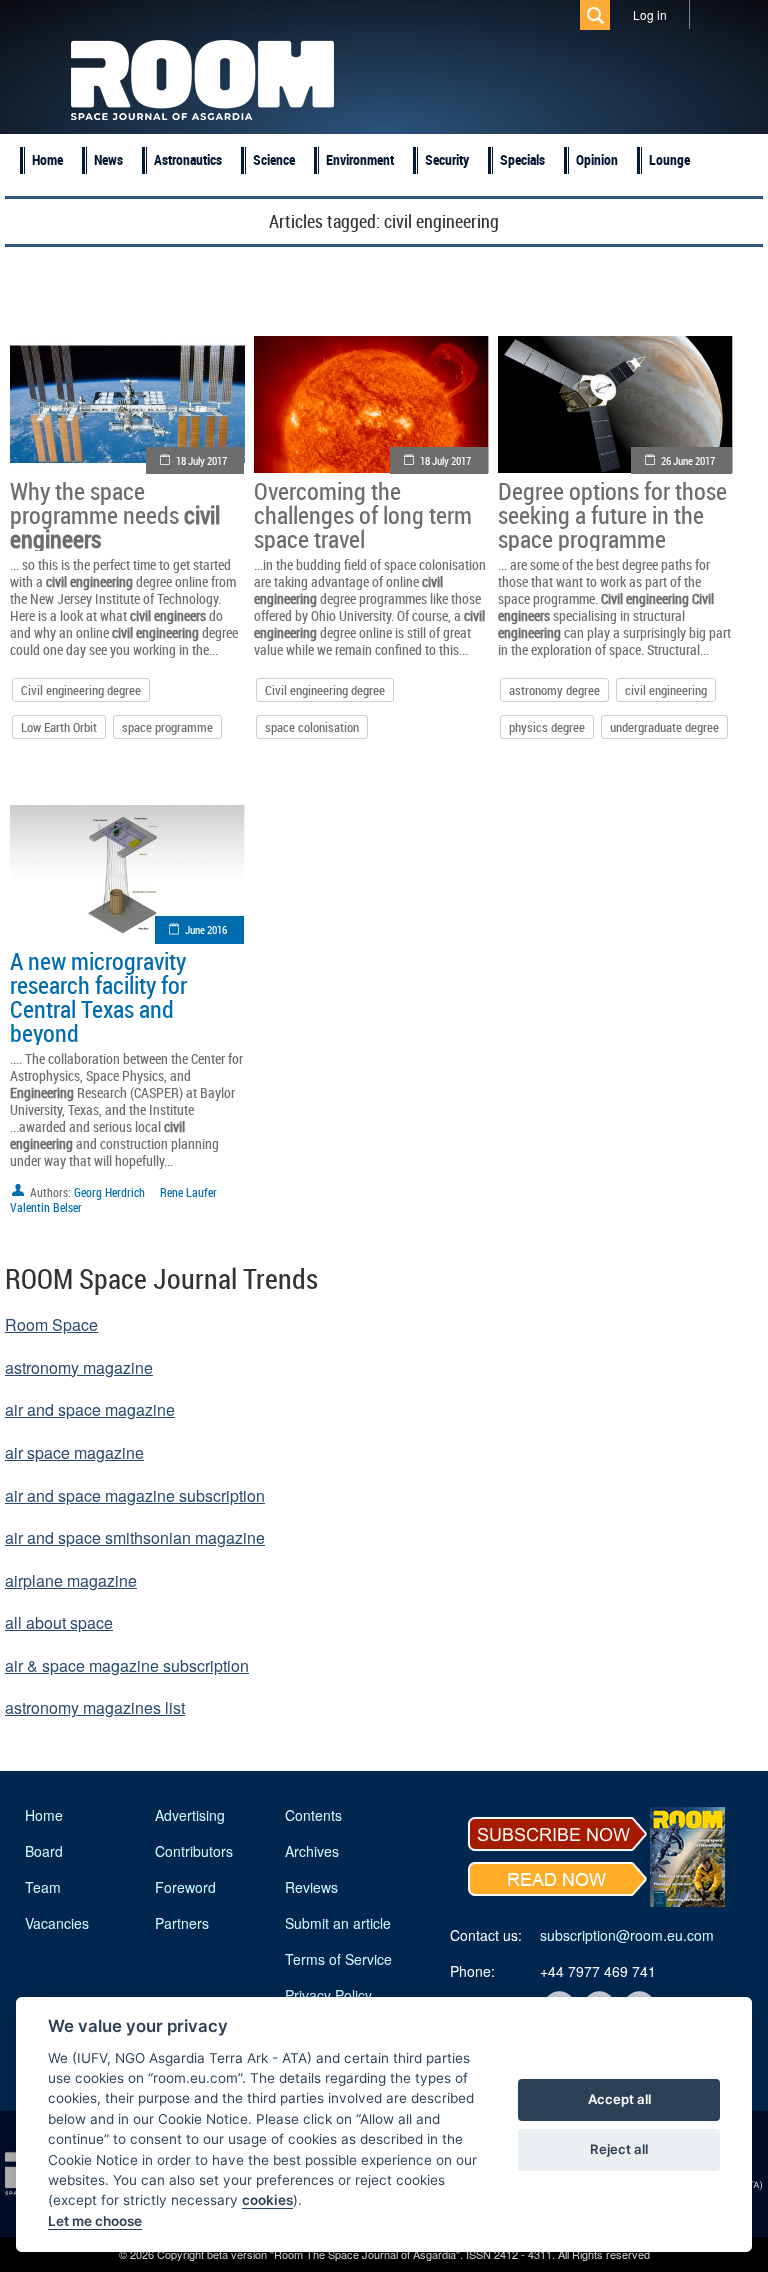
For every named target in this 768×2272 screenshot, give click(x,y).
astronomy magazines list (95, 1707)
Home (47, 159)
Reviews (311, 1887)
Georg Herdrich (109, 1192)
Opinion (597, 159)
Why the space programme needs (115, 515)
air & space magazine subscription (127, 1665)
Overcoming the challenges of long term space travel (363, 515)
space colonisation (312, 727)
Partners (182, 1923)
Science (274, 159)
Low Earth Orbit (59, 727)
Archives (312, 1851)
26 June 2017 (688, 460)
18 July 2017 (201, 460)
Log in (650, 14)
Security (447, 159)
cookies (267, 2200)
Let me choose (95, 2221)
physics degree (547, 727)
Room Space (51, 1324)
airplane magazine (71, 1580)
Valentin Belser (46, 1207)
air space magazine (74, 1452)
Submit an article (338, 1923)
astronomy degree (554, 690)
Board (44, 1851)
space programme (167, 727)
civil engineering (666, 690)
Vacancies (57, 1923)
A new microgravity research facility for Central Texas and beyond (98, 997)
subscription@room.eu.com (627, 1935)
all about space (59, 1622)
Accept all (619, 2099)
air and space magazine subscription (135, 1495)
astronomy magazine (79, 1367)
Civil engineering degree (81, 690)
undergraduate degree (664, 727)
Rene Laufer (188, 1192)
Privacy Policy (328, 1995)
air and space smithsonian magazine (135, 1537)
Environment (360, 159)
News (108, 159)
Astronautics (188, 159)
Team (43, 1887)
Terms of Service (338, 1959)
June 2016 (206, 929)
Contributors (194, 1851)
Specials (522, 159)
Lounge (669, 159)
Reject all (619, 2149)
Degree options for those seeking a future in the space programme (612, 515)
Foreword (185, 1887)
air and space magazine (90, 1409)
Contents (313, 1815)
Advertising (190, 1815)
